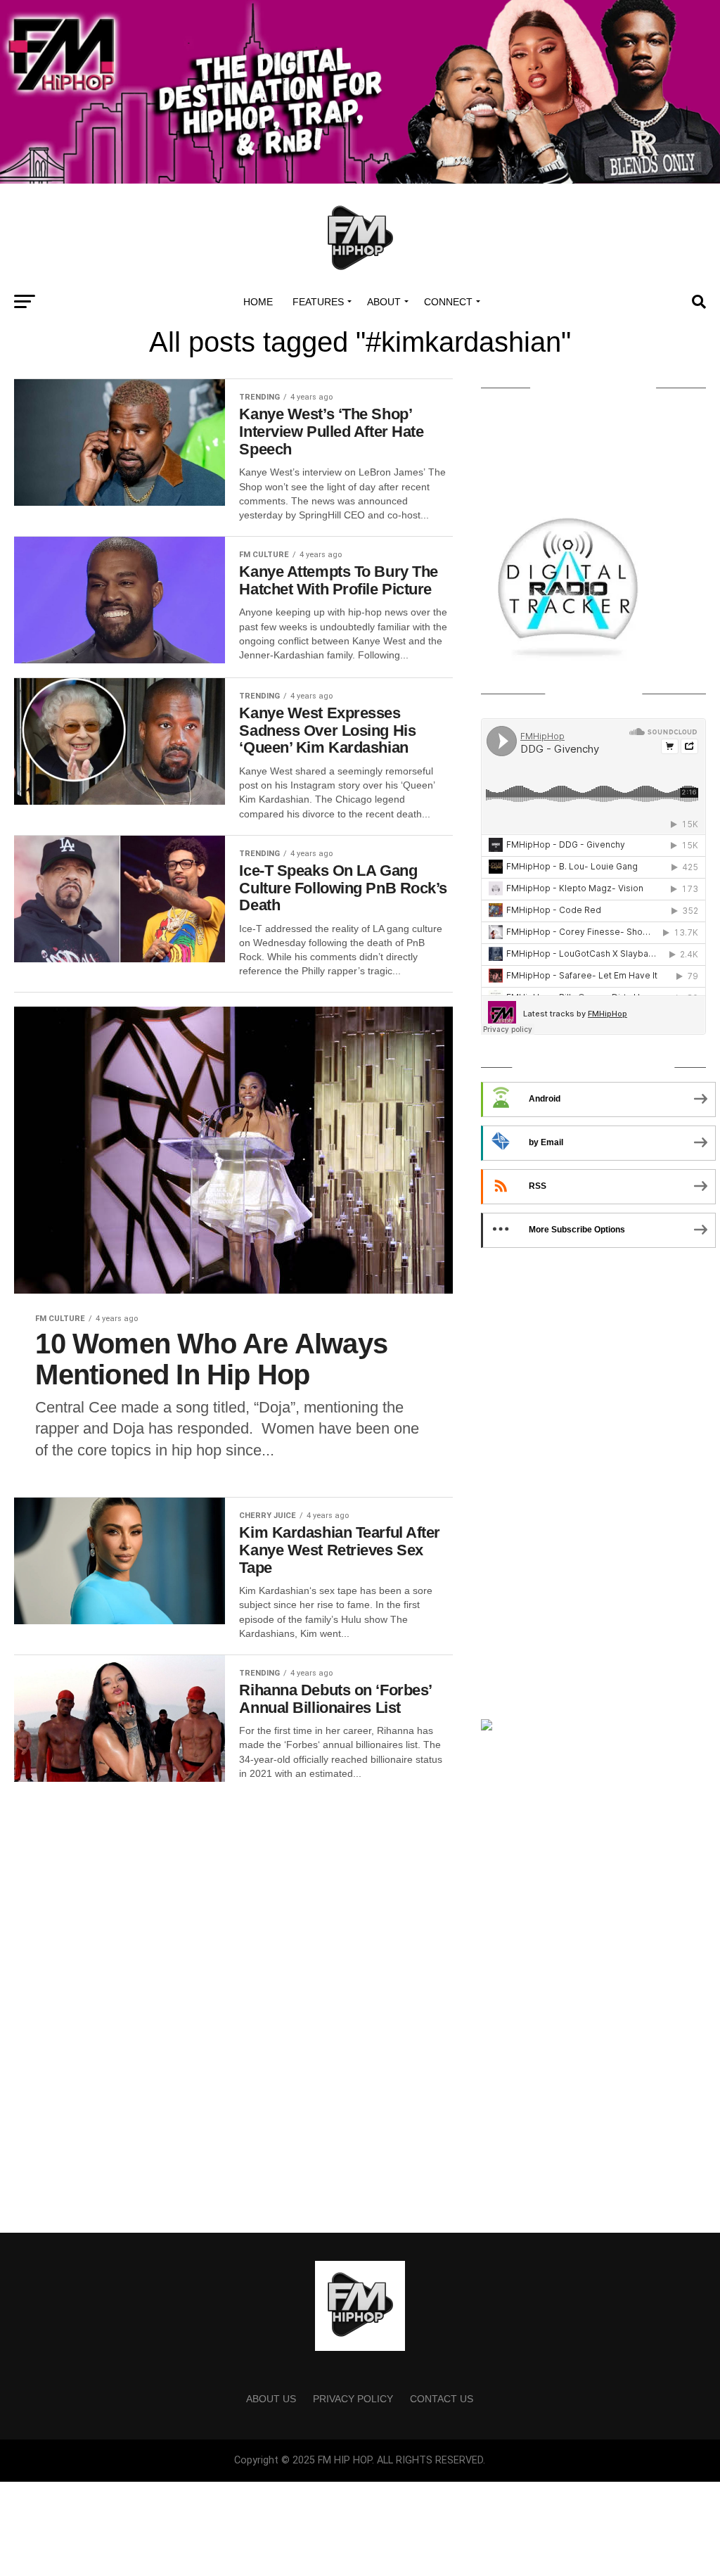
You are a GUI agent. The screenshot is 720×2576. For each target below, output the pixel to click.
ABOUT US (271, 2399)
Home (258, 302)
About (384, 302)
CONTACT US (442, 2399)
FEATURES (318, 302)
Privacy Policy (353, 2399)
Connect (448, 302)
